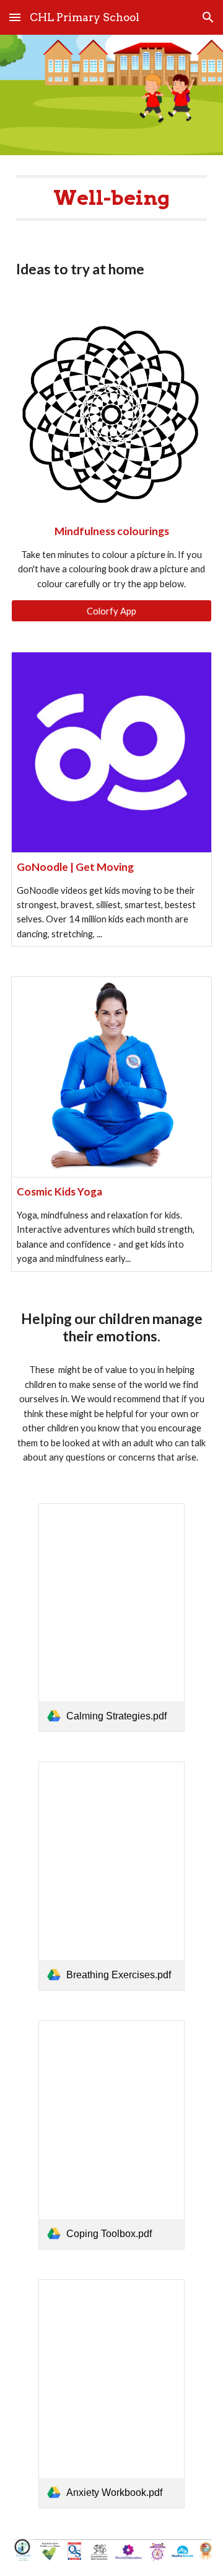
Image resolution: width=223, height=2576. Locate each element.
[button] (15, 17)
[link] (111, 1618)
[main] (111, 198)
